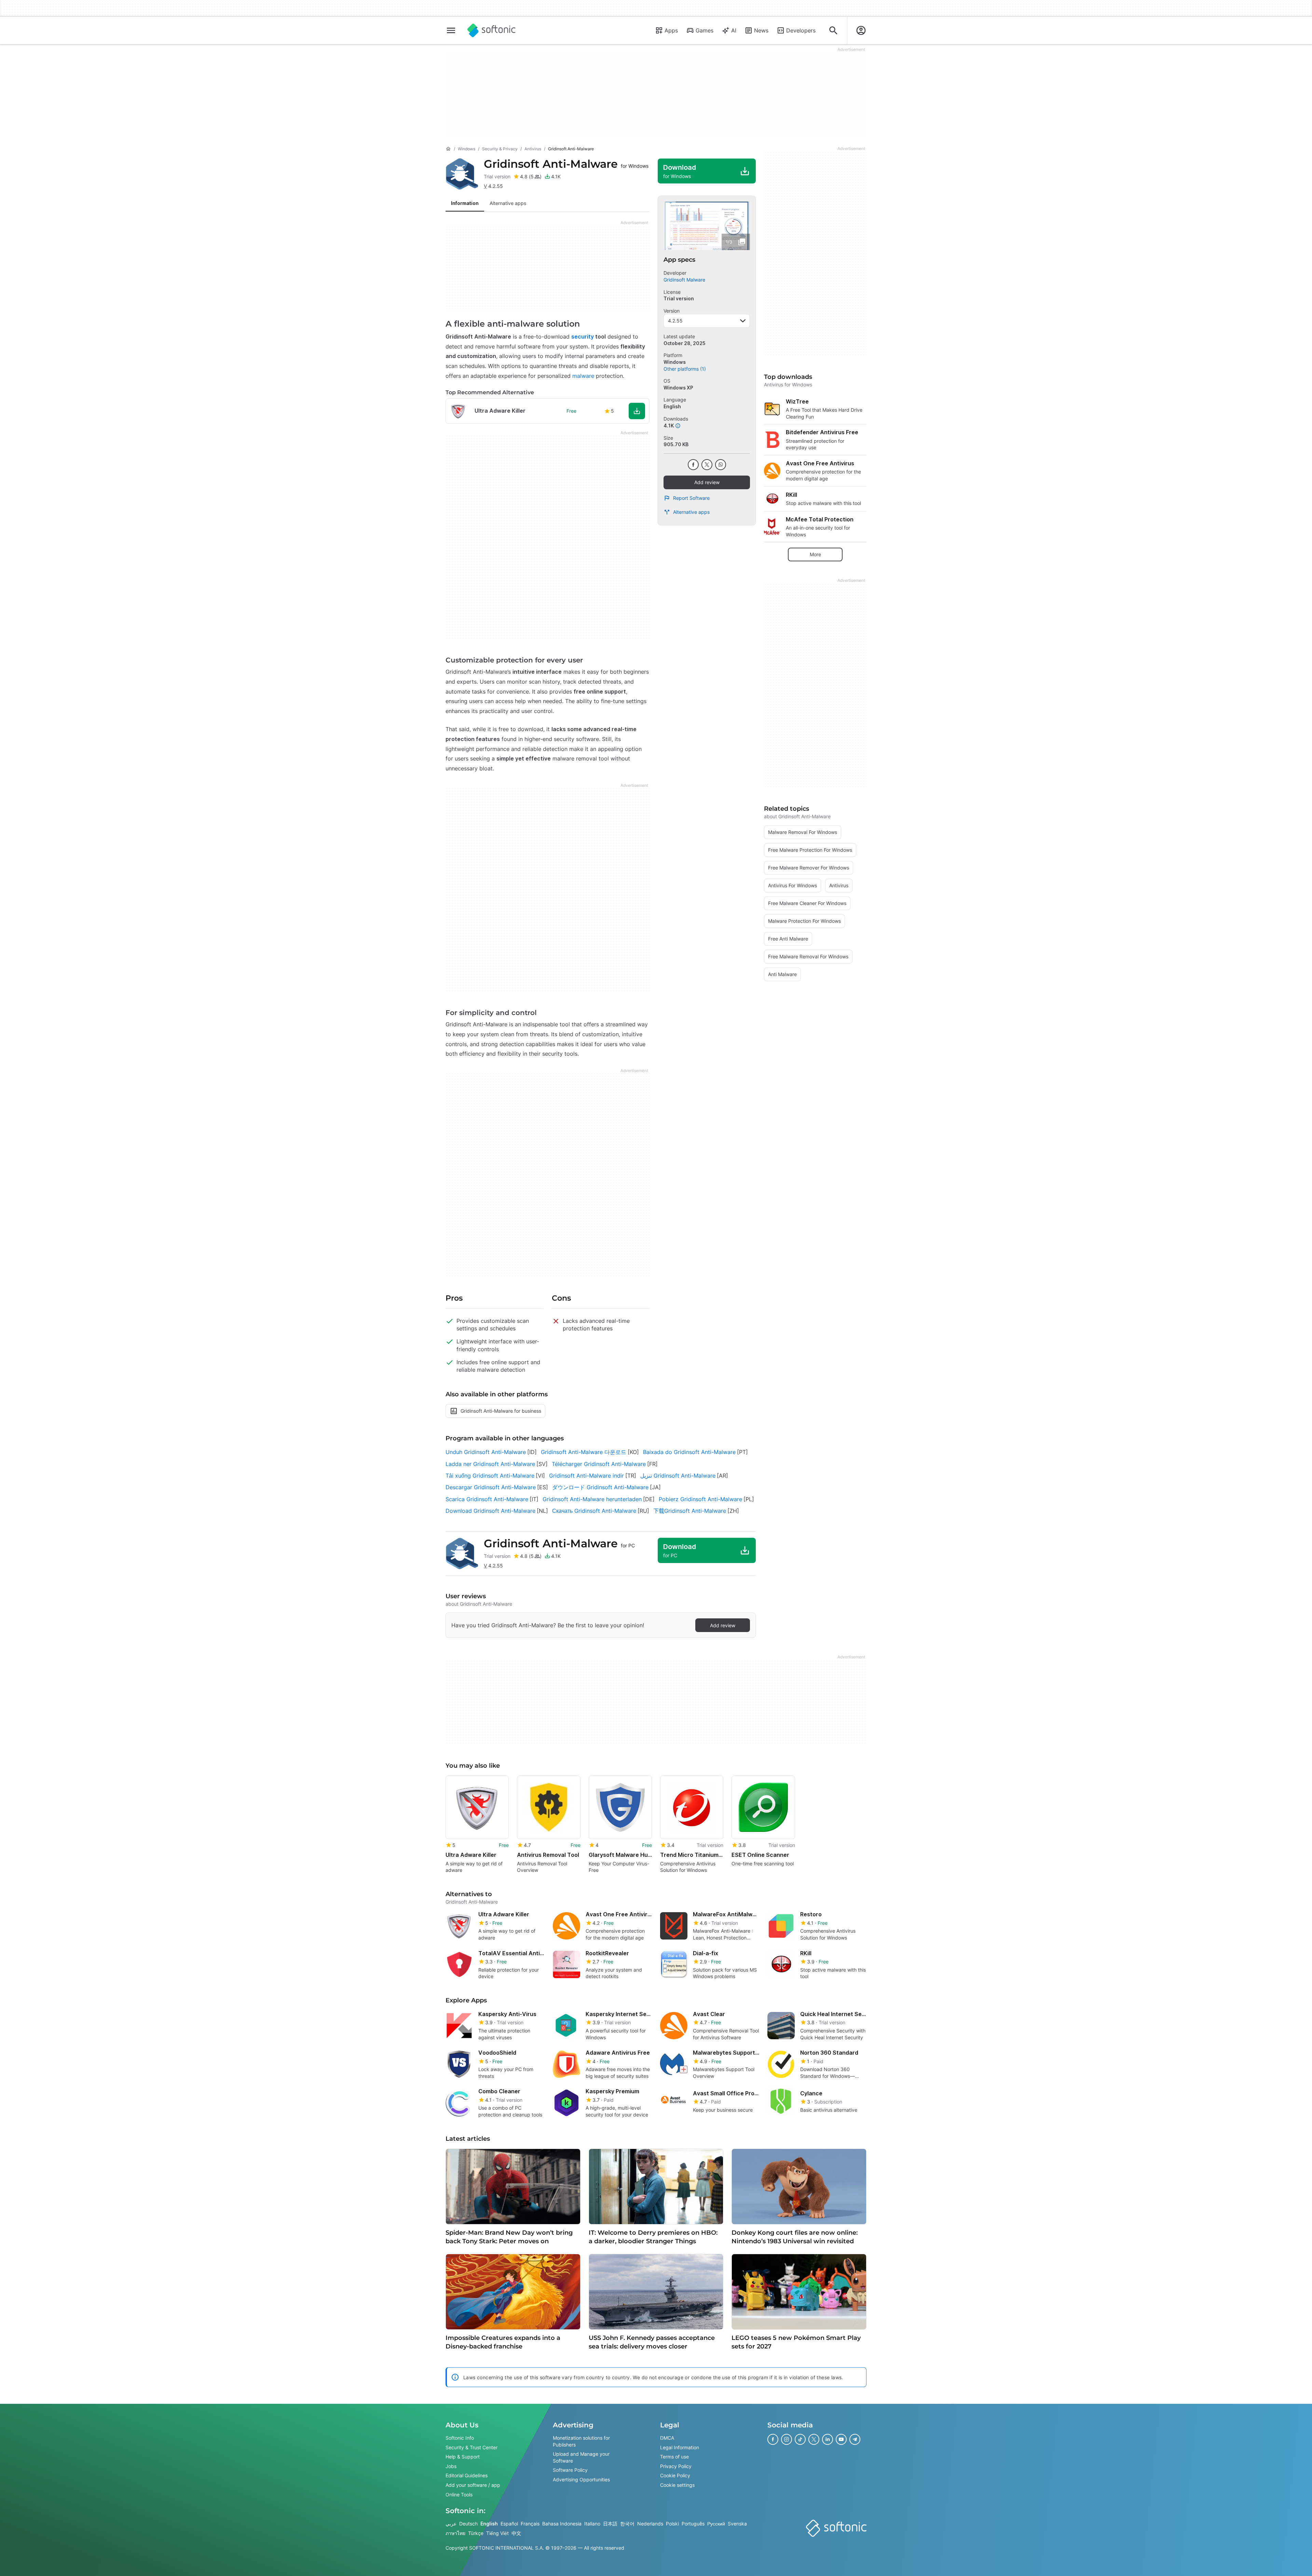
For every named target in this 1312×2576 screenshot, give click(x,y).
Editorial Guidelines (467, 2475)
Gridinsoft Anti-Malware (566, 164)
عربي (451, 2524)
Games (705, 30)
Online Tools (459, 2494)
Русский (716, 2524)
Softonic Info (460, 2438)
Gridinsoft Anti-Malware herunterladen (592, 1499)
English (489, 2524)
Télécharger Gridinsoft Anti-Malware (599, 1464)
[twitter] (707, 465)
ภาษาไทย (455, 2533)
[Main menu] (451, 30)
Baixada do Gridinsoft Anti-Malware (689, 1452)
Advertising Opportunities (581, 2479)
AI (734, 30)
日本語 (610, 2524)
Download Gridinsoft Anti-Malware (490, 1511)
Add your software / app (473, 2485)
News (761, 30)
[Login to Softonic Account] (861, 30)
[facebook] (693, 465)
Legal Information (680, 2447)
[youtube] (841, 2439)
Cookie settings (677, 2485)
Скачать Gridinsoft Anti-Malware (594, 1511)
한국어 (627, 2524)
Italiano (592, 2524)
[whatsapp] (721, 465)
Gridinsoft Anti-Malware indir (586, 1476)
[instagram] (787, 2439)
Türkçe (476, 2533)
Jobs (451, 2466)
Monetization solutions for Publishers (581, 2441)
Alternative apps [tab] (508, 203)
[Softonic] (491, 30)
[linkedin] (828, 2439)
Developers (801, 30)
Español (509, 2524)
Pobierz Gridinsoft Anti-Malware (700, 1499)
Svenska (737, 2524)
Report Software (691, 498)
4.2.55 (675, 321)
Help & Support (463, 2457)
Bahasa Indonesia (562, 2524)
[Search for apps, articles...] (833, 30)
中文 (516, 2533)
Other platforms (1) (685, 369)
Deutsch (468, 2524)
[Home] (448, 149)
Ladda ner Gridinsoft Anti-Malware (490, 1464)
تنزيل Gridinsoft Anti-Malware (678, 1476)
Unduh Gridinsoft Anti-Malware (486, 1452)
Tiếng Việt (497, 2533)
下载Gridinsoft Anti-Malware (690, 1511)
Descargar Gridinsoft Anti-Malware (491, 1487)
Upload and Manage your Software (581, 2457)
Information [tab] (465, 203)
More (815, 554)
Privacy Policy (676, 2466)
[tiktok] (800, 2439)
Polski (672, 2524)
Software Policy (570, 2470)
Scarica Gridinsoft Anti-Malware (487, 1499)
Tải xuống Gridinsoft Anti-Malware (490, 1476)
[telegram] (855, 2439)
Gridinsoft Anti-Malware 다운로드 (584, 1452)
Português (693, 2524)
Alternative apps (691, 512)
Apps (671, 30)
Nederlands (650, 2524)
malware (583, 376)
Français (530, 2524)
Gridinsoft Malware (684, 280)
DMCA (667, 2438)
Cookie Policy (675, 2475)
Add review (707, 482)
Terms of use (674, 2457)
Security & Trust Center (471, 2447)
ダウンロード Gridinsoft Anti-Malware (600, 1487)
